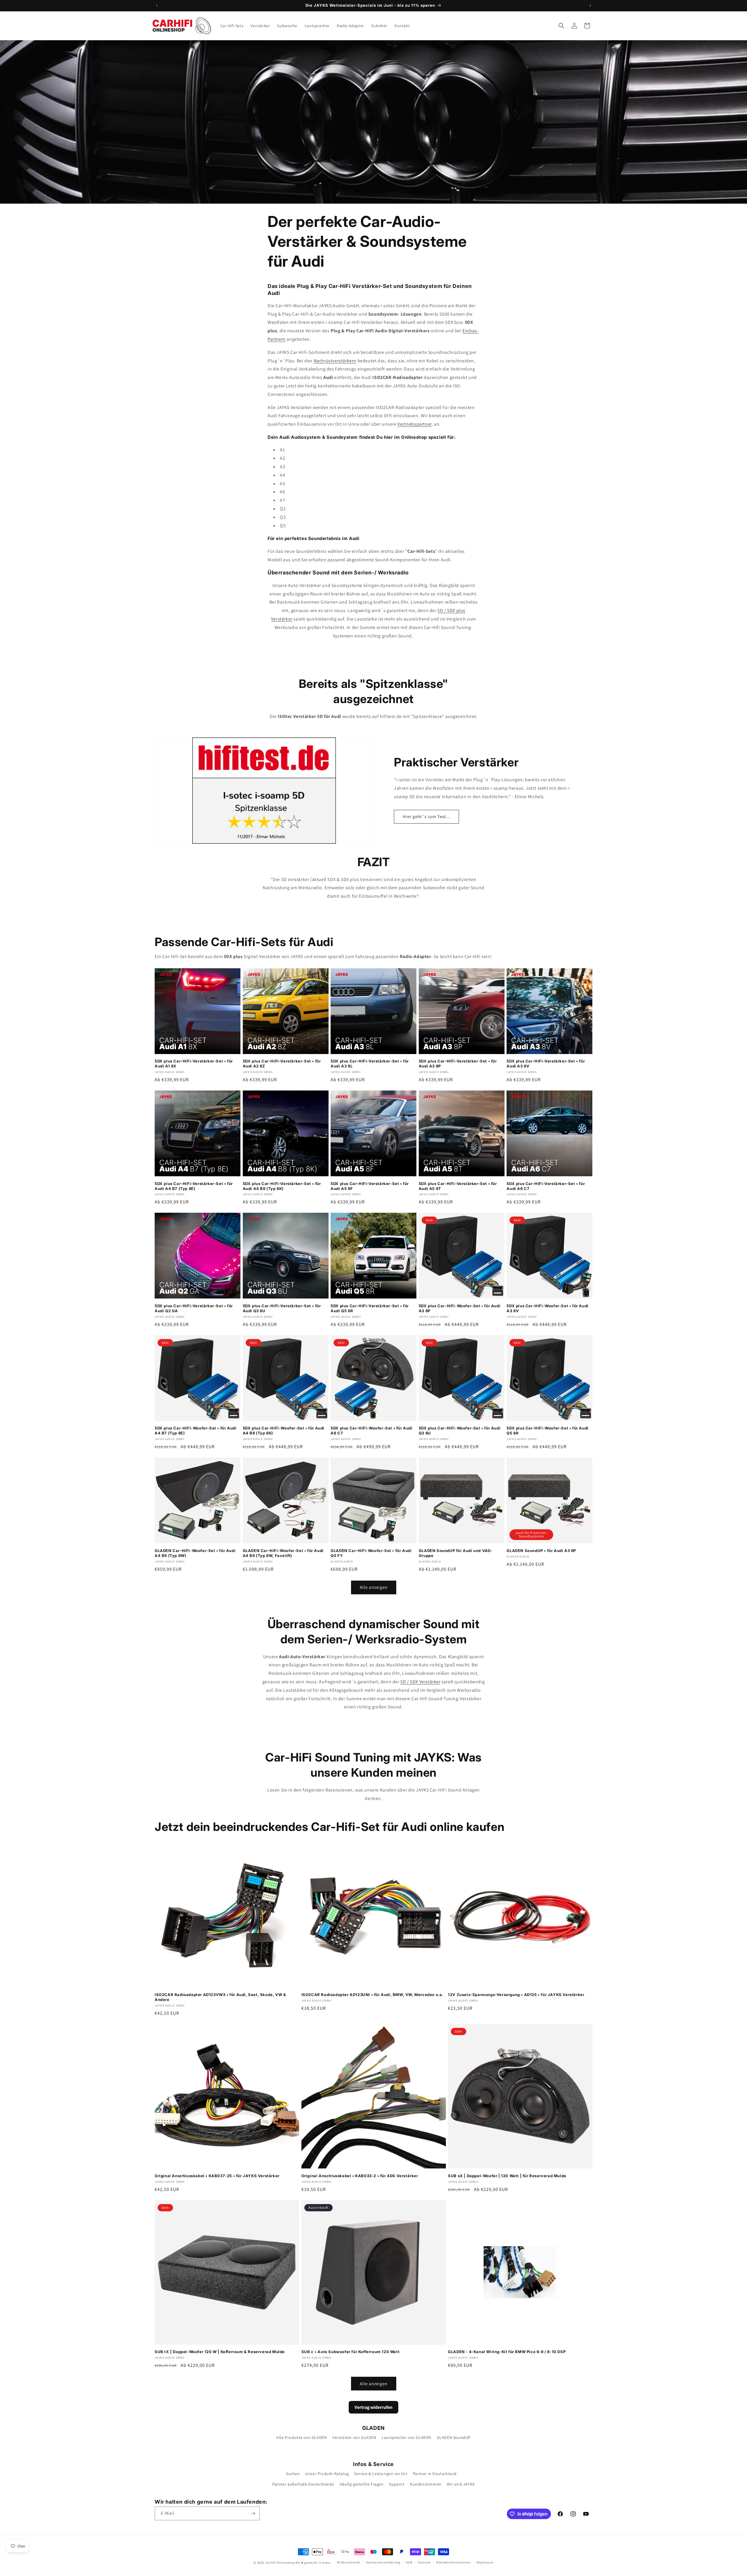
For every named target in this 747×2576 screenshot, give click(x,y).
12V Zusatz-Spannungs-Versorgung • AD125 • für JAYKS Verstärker (516, 1995)
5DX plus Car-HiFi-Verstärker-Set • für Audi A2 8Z (282, 1064)
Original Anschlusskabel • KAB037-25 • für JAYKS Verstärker (217, 2176)
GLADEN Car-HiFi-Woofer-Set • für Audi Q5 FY (371, 1553)
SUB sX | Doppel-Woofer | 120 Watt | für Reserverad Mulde (507, 2176)
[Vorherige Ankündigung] (157, 6)
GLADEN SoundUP (454, 2437)
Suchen (293, 2474)
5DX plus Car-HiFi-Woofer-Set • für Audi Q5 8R (547, 1431)
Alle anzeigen (374, 1587)
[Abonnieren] (253, 2513)
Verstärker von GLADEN (354, 2437)
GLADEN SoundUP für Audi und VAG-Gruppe (456, 1553)
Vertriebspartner (414, 424)
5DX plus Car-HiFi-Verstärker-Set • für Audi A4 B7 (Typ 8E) (194, 1186)
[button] (561, 26)
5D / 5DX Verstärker (420, 1682)
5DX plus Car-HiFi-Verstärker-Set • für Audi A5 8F (370, 1186)
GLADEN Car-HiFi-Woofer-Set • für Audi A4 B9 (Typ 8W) (195, 1553)
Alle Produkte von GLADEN (302, 2437)
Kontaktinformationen (453, 2562)
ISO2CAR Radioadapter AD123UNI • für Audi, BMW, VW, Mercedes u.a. (372, 1995)
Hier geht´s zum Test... (426, 816)
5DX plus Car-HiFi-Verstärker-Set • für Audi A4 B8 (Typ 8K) (282, 1186)
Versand (424, 2562)
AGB (409, 2562)
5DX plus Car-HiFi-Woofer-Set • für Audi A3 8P (460, 1308)
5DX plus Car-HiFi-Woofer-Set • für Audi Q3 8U (460, 1431)
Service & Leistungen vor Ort (381, 2474)
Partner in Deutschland (435, 2474)
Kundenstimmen (426, 2484)
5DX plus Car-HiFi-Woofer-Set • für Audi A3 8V (547, 1308)
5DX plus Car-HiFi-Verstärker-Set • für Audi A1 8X (194, 1064)
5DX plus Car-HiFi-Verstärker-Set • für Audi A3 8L (370, 1064)
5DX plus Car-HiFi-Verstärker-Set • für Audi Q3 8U (282, 1308)
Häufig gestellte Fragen (362, 2484)
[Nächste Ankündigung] (590, 6)
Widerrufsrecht (349, 2562)
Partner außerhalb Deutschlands (303, 2484)
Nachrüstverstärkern (335, 361)
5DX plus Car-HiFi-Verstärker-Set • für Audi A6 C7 (546, 1186)
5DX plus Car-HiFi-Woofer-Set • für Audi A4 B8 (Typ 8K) (284, 1431)
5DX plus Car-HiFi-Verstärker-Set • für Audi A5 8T (458, 1186)
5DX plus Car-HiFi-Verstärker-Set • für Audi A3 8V (546, 1064)
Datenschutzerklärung (383, 2562)
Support (397, 2484)
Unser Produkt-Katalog (327, 2474)
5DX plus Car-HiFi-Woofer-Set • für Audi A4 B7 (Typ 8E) (196, 1431)
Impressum (485, 2562)
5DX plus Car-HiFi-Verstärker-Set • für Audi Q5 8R (370, 1308)
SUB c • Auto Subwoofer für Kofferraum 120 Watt (351, 2352)
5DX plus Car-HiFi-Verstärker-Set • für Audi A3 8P (458, 1064)
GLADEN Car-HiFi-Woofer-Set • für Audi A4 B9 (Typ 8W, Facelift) (283, 1553)
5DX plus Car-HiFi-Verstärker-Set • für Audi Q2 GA (194, 1308)
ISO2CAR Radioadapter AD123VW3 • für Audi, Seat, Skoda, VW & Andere (220, 1997)
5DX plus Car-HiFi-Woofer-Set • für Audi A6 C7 (371, 1431)
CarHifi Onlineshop (280, 2563)
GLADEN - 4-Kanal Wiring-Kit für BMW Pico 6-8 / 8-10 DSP (507, 2352)
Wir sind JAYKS (461, 2484)
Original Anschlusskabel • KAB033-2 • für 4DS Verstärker (360, 2176)
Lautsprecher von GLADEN (406, 2437)
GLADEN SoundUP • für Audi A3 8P (541, 1551)
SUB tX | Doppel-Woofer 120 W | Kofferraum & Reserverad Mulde (220, 2352)
